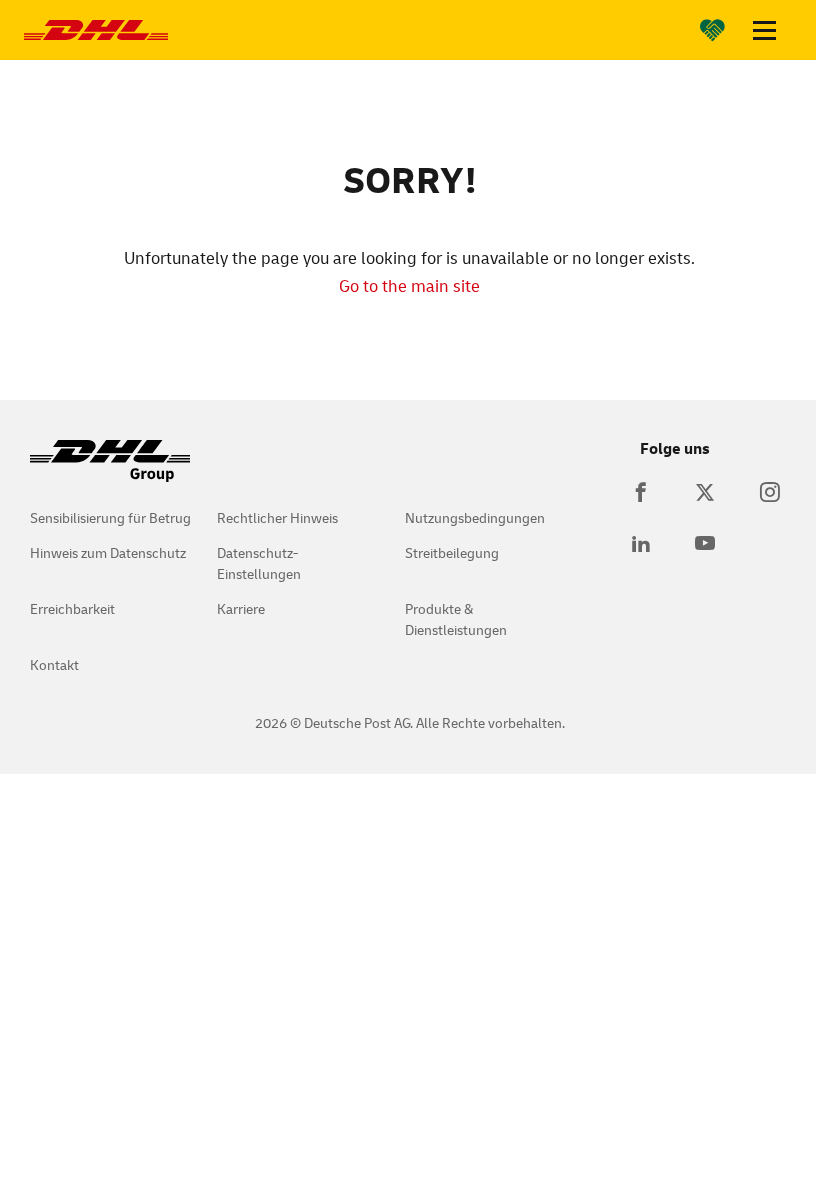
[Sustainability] (712, 30)
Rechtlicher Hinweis (277, 517)
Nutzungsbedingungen (475, 517)
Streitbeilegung (452, 552)
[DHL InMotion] (96, 30)
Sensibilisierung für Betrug (110, 517)
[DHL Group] (110, 471)
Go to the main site (409, 285)
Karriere (241, 608)
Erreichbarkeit (72, 608)
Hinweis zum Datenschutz (108, 552)
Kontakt (54, 664)
